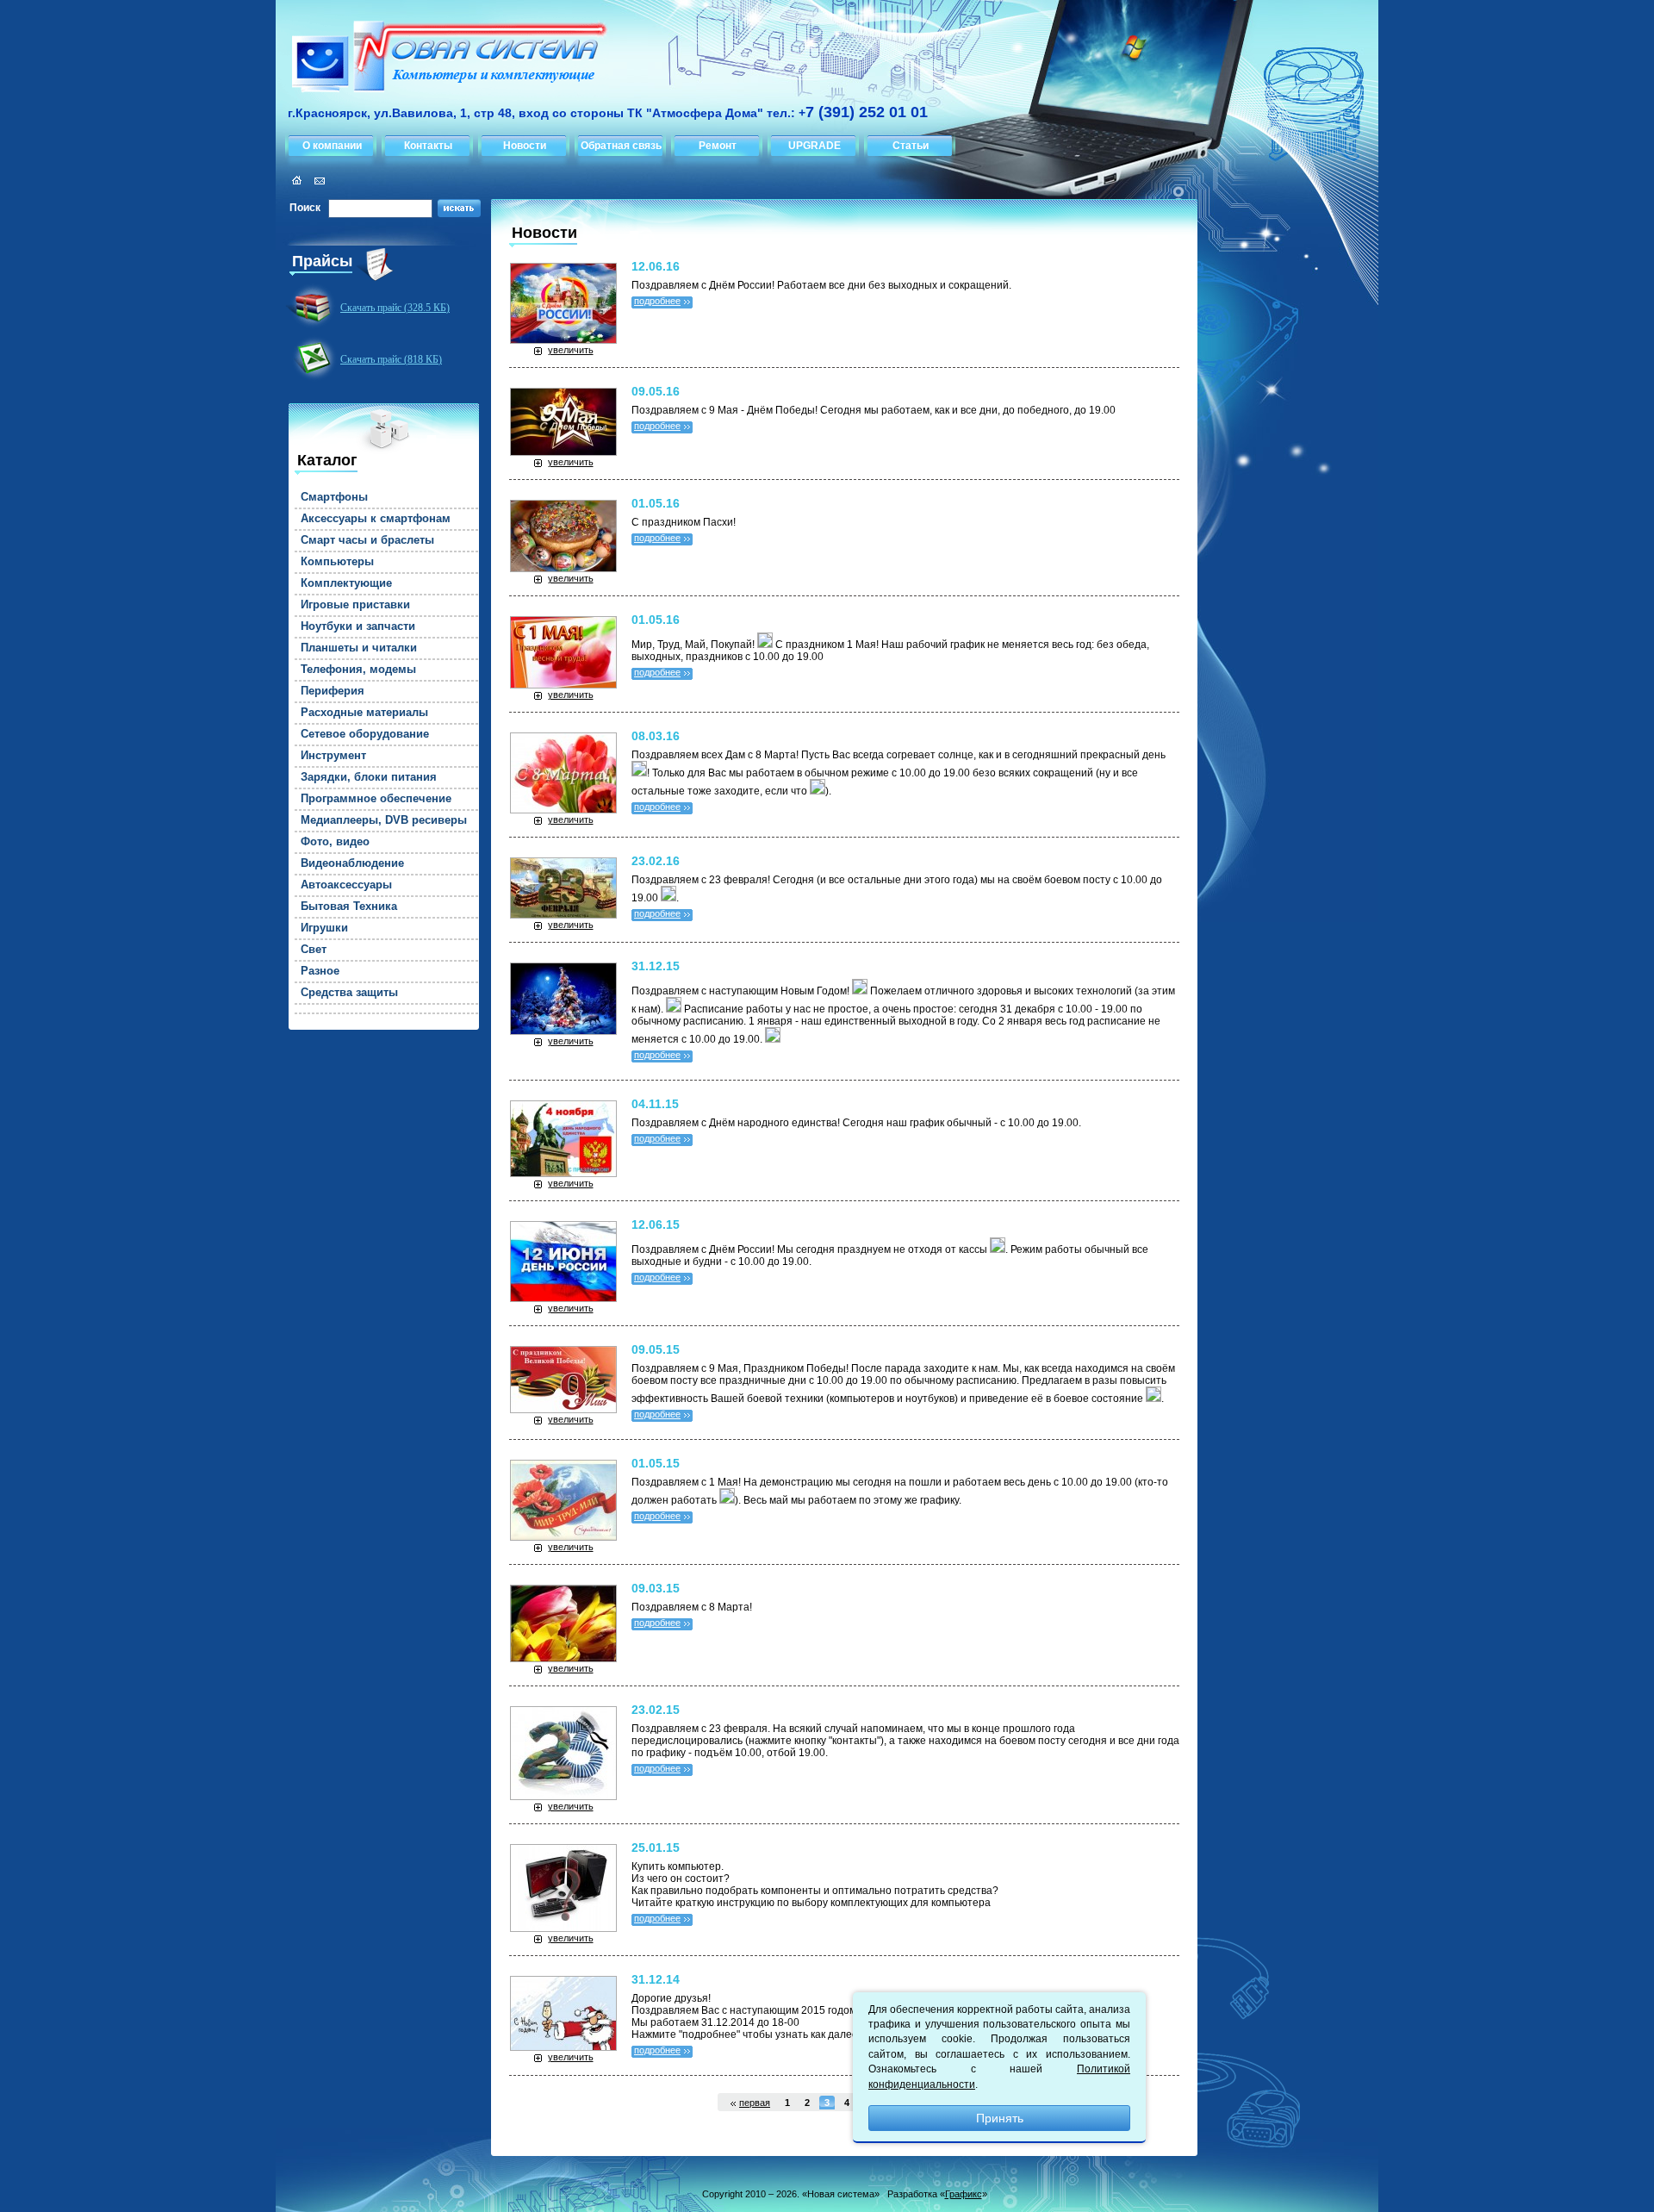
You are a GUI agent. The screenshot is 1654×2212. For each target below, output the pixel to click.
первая (755, 2103)
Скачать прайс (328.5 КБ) (395, 308)
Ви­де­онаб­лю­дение (352, 863)
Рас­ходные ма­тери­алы (364, 713)
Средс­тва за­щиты (349, 993)
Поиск (305, 208)
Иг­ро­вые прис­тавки (355, 605)
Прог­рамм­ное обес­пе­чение (376, 799)
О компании (332, 146)
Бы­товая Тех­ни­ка (349, 907)
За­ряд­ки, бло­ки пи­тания (369, 777)
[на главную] (442, 59)
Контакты (428, 146)
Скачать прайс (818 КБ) (391, 359)
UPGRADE (815, 146)
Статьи (911, 146)
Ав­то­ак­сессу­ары (346, 885)
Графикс (964, 2194)
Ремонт (718, 146)
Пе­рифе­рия (333, 691)
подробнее (657, 301)
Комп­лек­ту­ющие (346, 583)
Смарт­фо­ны (334, 497)
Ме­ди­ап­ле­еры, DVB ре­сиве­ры (384, 820)
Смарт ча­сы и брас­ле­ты (367, 540)
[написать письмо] (317, 181)
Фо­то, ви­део (335, 842)
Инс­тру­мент (333, 756)
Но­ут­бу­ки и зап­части (358, 626)
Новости (525, 146)
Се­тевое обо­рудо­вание (365, 734)
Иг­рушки (324, 928)
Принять (1000, 2118)
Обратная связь (621, 146)
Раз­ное (320, 971)
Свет (314, 950)
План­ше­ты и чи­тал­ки (359, 648)
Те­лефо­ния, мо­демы (358, 670)
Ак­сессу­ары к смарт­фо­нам (376, 519)
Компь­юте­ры (337, 562)
